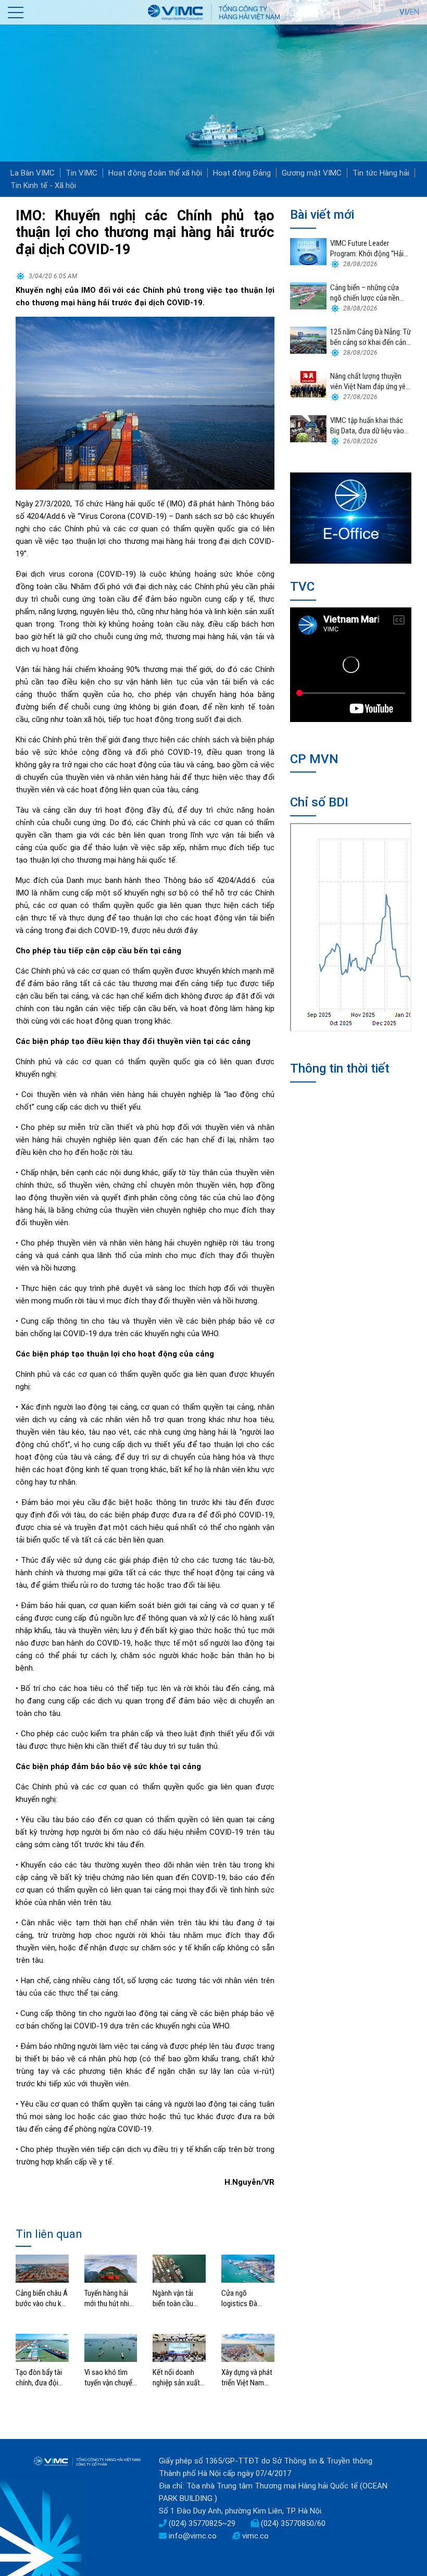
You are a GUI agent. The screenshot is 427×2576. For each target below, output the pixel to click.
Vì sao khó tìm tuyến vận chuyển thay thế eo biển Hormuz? (110, 2378)
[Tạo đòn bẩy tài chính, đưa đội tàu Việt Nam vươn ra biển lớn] (42, 2347)
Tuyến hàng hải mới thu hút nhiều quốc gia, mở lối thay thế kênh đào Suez (110, 2299)
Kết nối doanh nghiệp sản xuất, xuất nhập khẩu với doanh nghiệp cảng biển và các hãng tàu (178, 2378)
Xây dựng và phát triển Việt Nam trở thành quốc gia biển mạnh (247, 2378)
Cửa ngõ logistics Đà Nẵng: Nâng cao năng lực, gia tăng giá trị (248, 2299)
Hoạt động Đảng (242, 173)
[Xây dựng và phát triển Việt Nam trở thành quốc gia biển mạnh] (248, 2347)
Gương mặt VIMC (312, 173)
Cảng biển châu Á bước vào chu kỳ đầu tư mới (42, 2299)
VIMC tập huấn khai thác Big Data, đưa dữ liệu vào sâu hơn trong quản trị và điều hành (367, 426)
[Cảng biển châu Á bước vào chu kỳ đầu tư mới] (42, 2268)
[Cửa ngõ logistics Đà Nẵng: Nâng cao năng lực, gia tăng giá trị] (248, 2268)
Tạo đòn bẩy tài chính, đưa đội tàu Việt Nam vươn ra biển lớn (39, 2378)
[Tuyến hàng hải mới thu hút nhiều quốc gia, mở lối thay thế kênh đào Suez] (111, 2268)
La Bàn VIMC (33, 173)
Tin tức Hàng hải (381, 173)
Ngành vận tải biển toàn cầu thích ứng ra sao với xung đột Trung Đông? (177, 2299)
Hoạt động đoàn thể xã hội (155, 173)
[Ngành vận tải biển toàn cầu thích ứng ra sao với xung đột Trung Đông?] (179, 2268)
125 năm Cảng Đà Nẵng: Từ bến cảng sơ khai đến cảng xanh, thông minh (371, 337)
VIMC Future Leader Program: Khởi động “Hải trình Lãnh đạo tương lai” (367, 249)
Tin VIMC (81, 173)
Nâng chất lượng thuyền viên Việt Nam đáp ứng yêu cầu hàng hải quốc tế (370, 382)
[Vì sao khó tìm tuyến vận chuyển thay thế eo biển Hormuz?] (111, 2347)
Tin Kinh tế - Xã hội (43, 185)
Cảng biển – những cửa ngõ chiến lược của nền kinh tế (365, 293)
